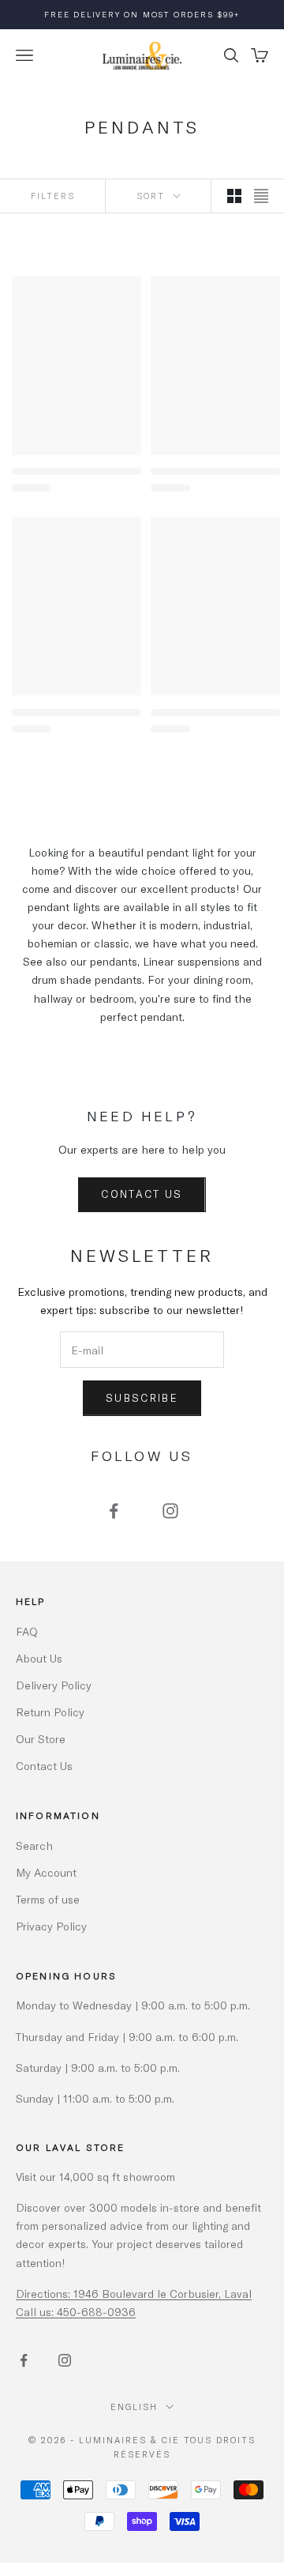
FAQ (27, 1631)
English (134, 2407)
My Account (46, 1872)
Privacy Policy (51, 1926)
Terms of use (48, 1899)
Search (34, 1845)
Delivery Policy (54, 1685)
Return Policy (50, 1712)
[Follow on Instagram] (170, 1511)
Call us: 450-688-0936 (76, 2312)
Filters (53, 196)
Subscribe (142, 1398)
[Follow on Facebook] (114, 1511)
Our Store (41, 1739)
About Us (39, 1658)
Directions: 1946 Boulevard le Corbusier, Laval (134, 2294)
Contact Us (142, 1194)
